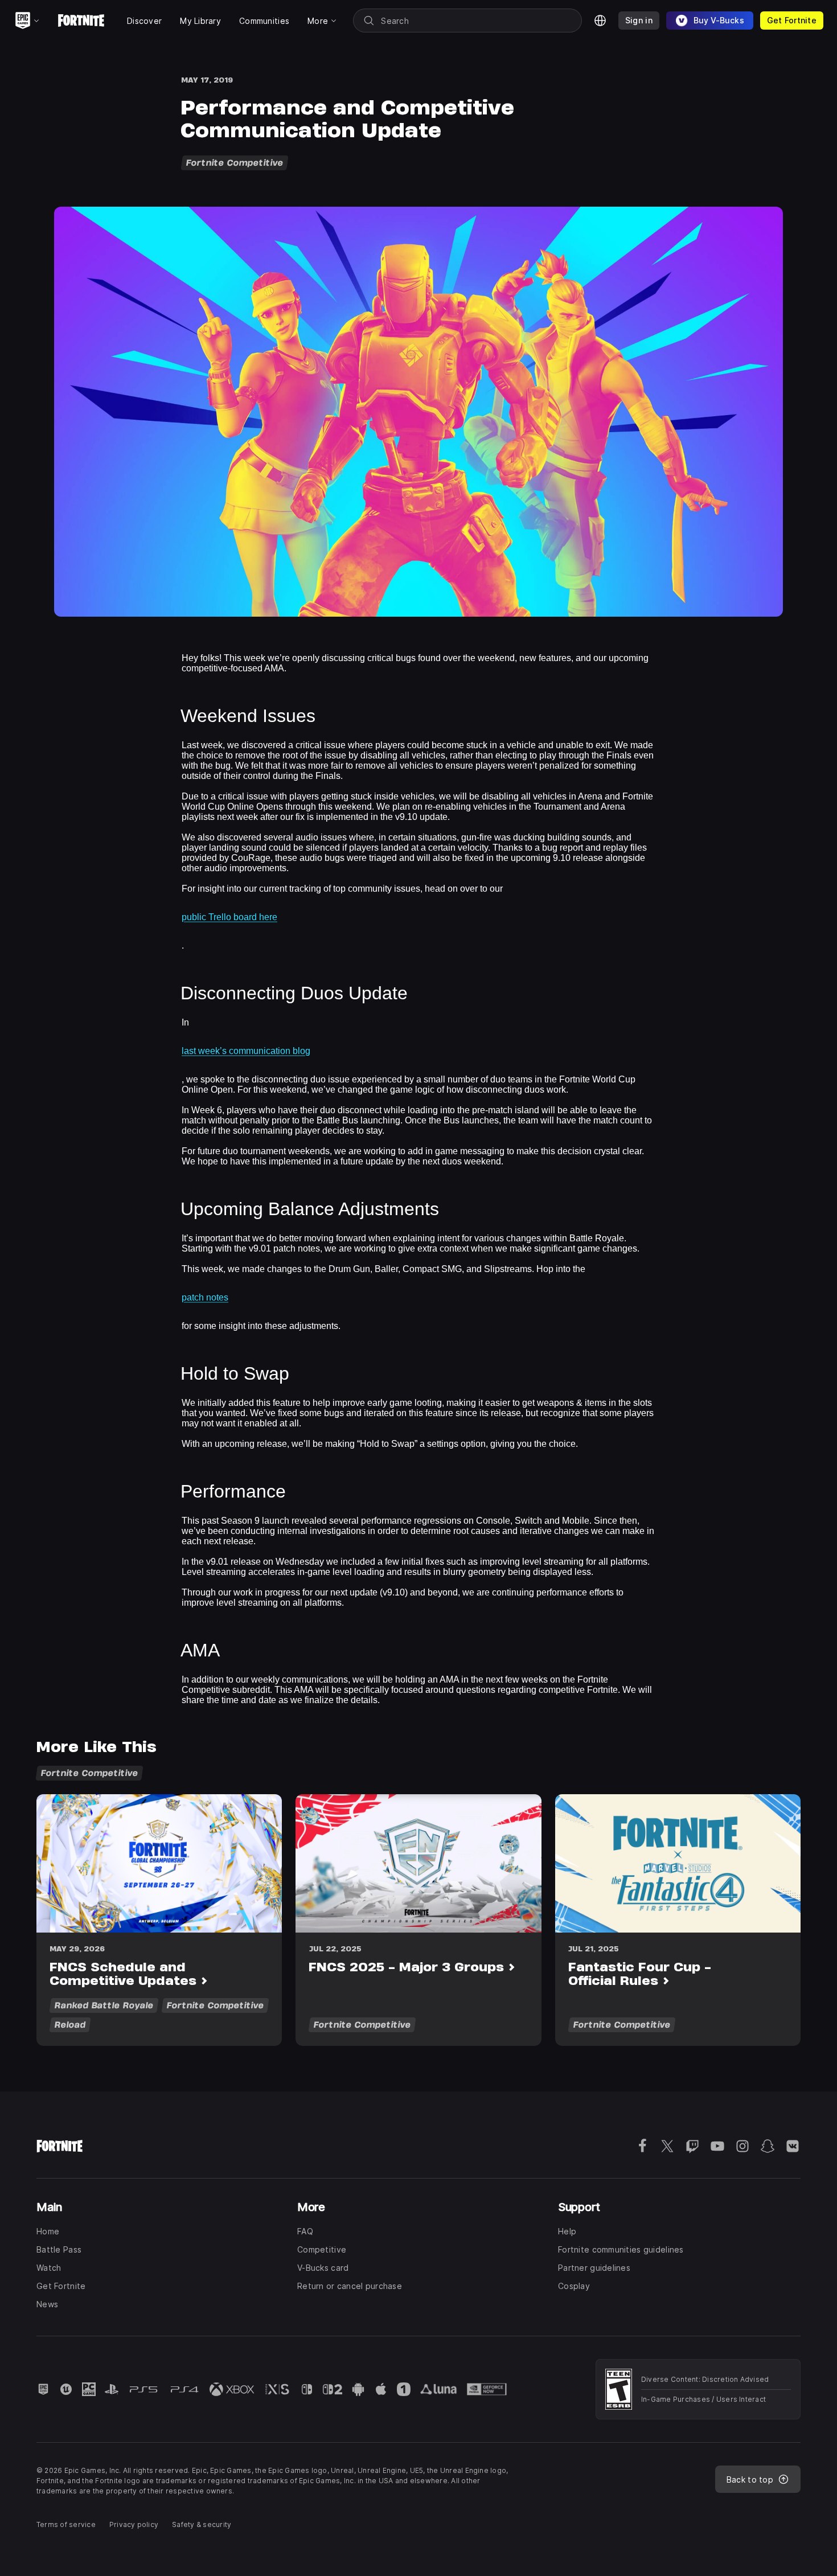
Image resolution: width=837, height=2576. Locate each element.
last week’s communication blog (246, 1051)
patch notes (205, 1297)
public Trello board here (229, 917)
